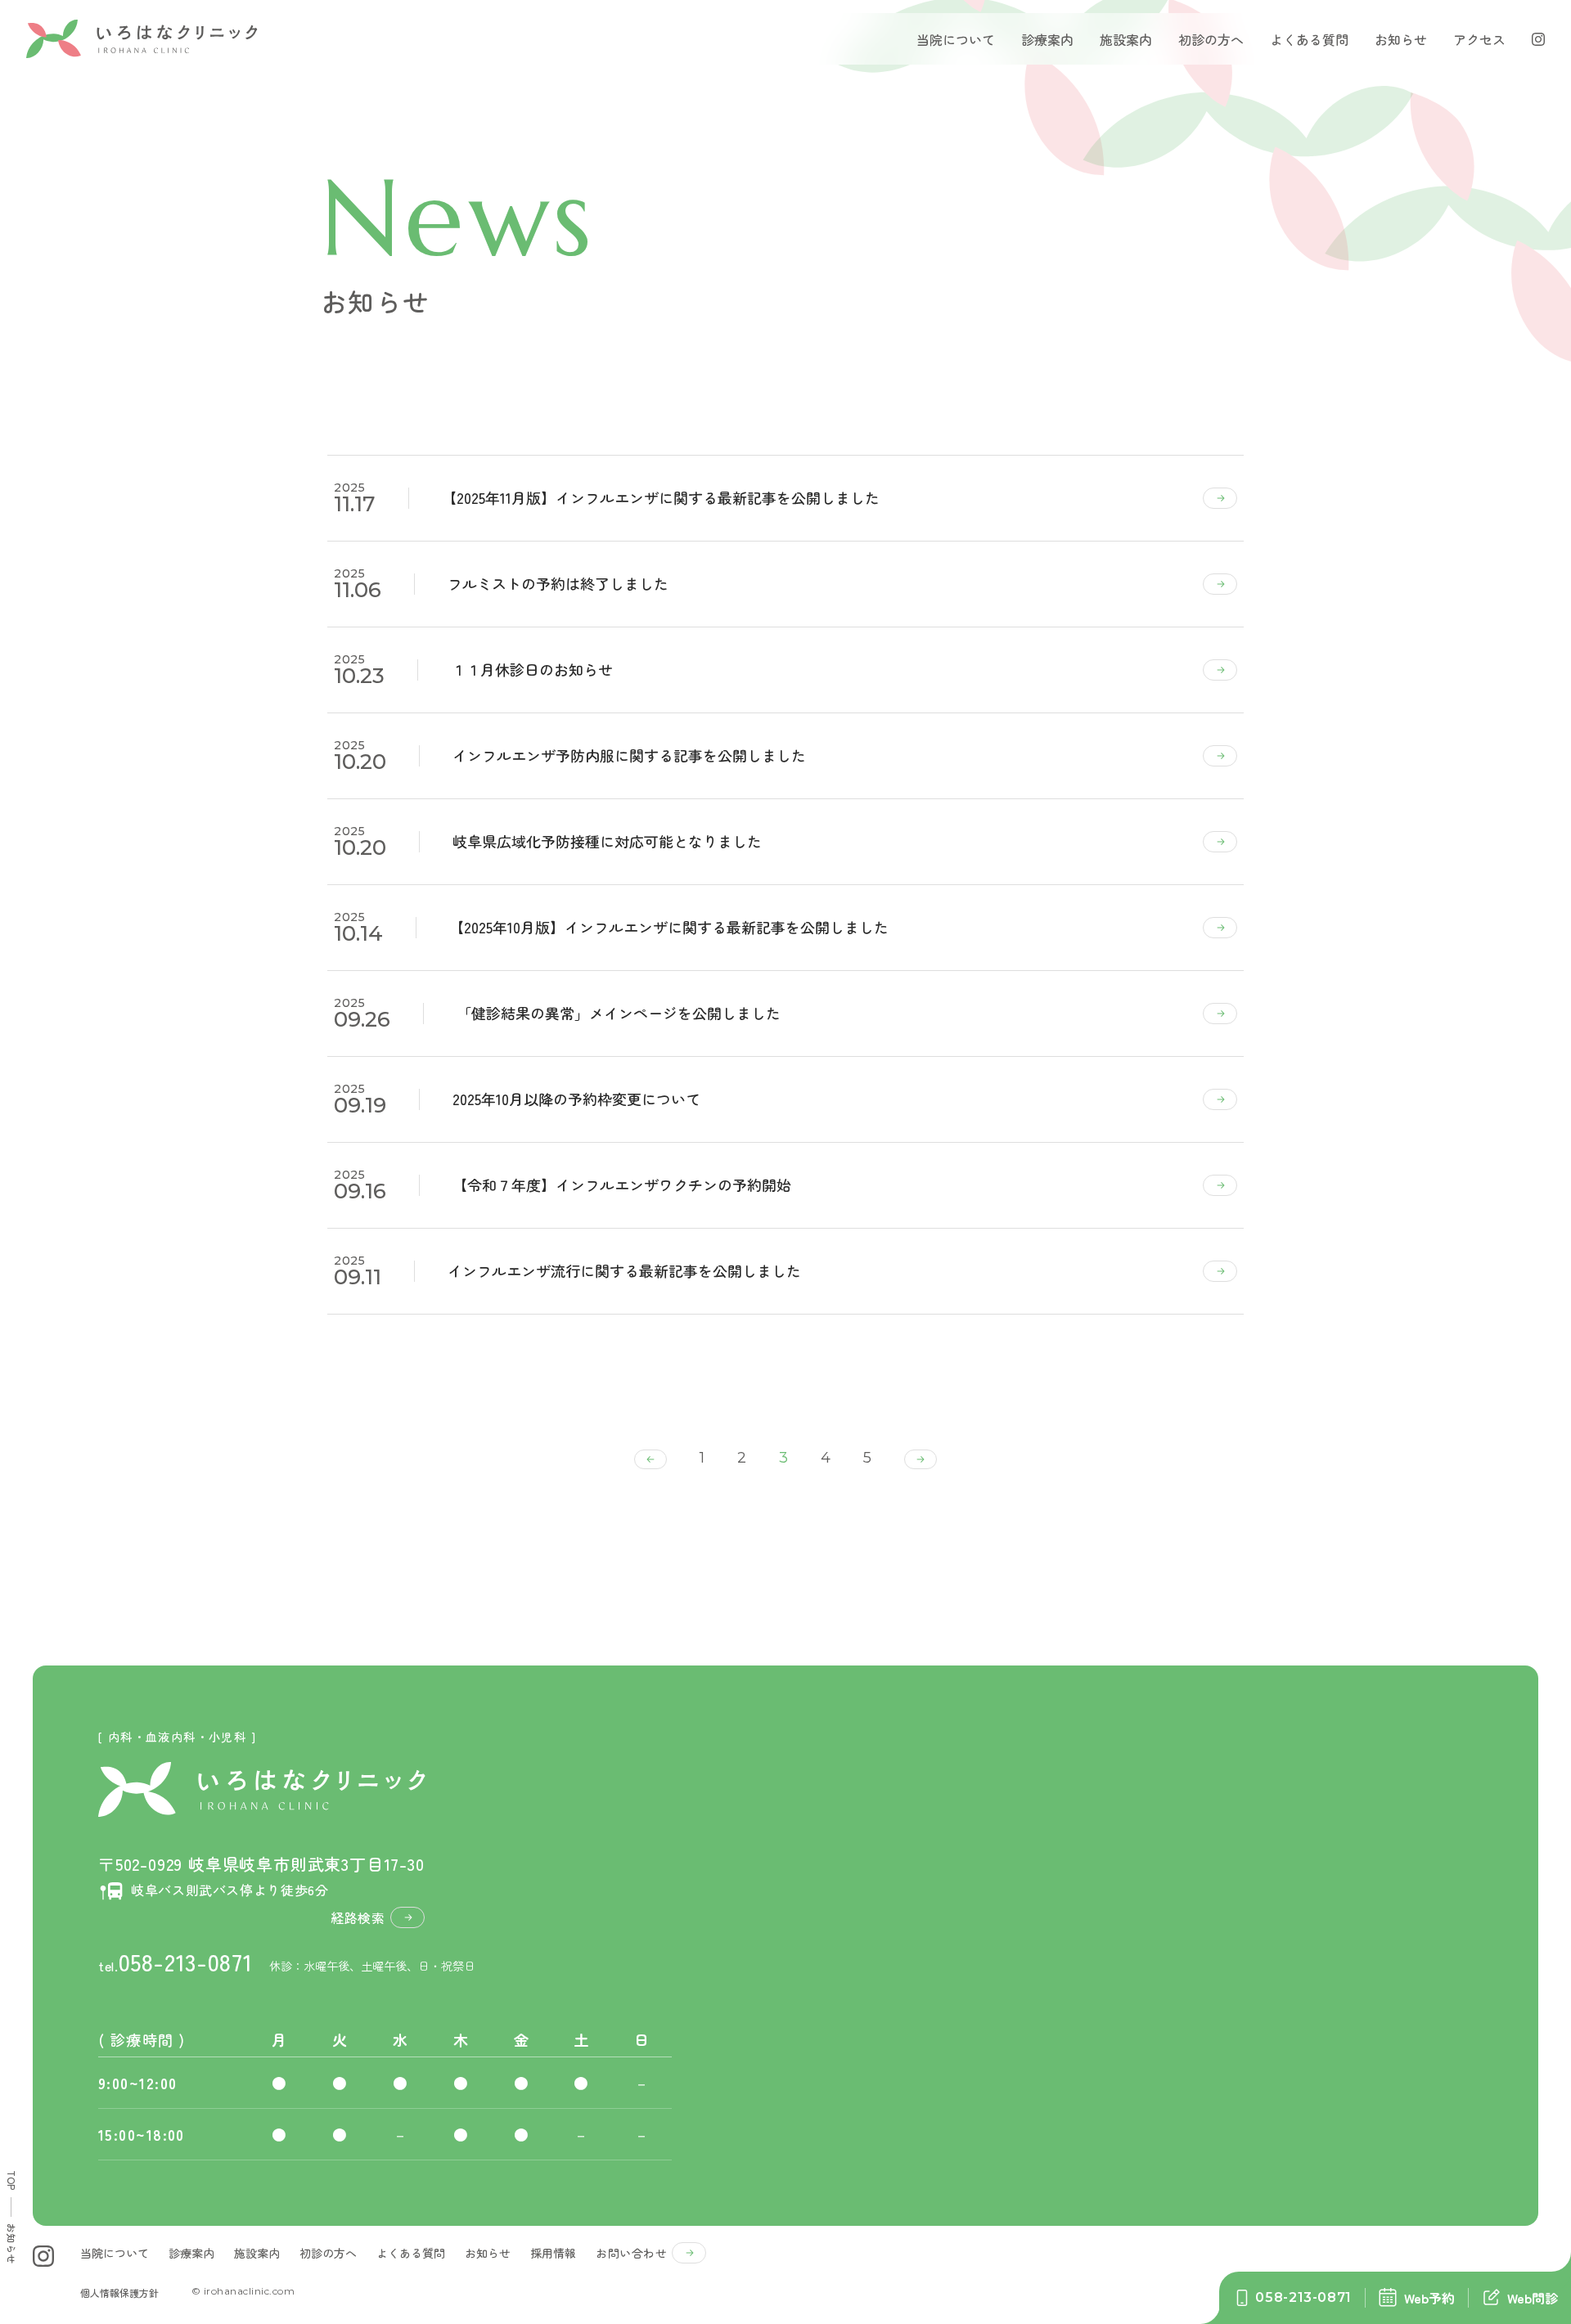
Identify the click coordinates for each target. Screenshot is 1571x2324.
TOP (12, 2180)
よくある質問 (1309, 39)
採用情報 (553, 2253)
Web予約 (1429, 2298)
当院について (956, 39)
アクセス (1479, 39)
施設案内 (1126, 39)
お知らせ (1401, 39)
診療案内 (191, 2253)
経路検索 (358, 1917)
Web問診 (1533, 2298)
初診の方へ (1211, 39)
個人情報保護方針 (119, 2293)
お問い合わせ (631, 2253)
